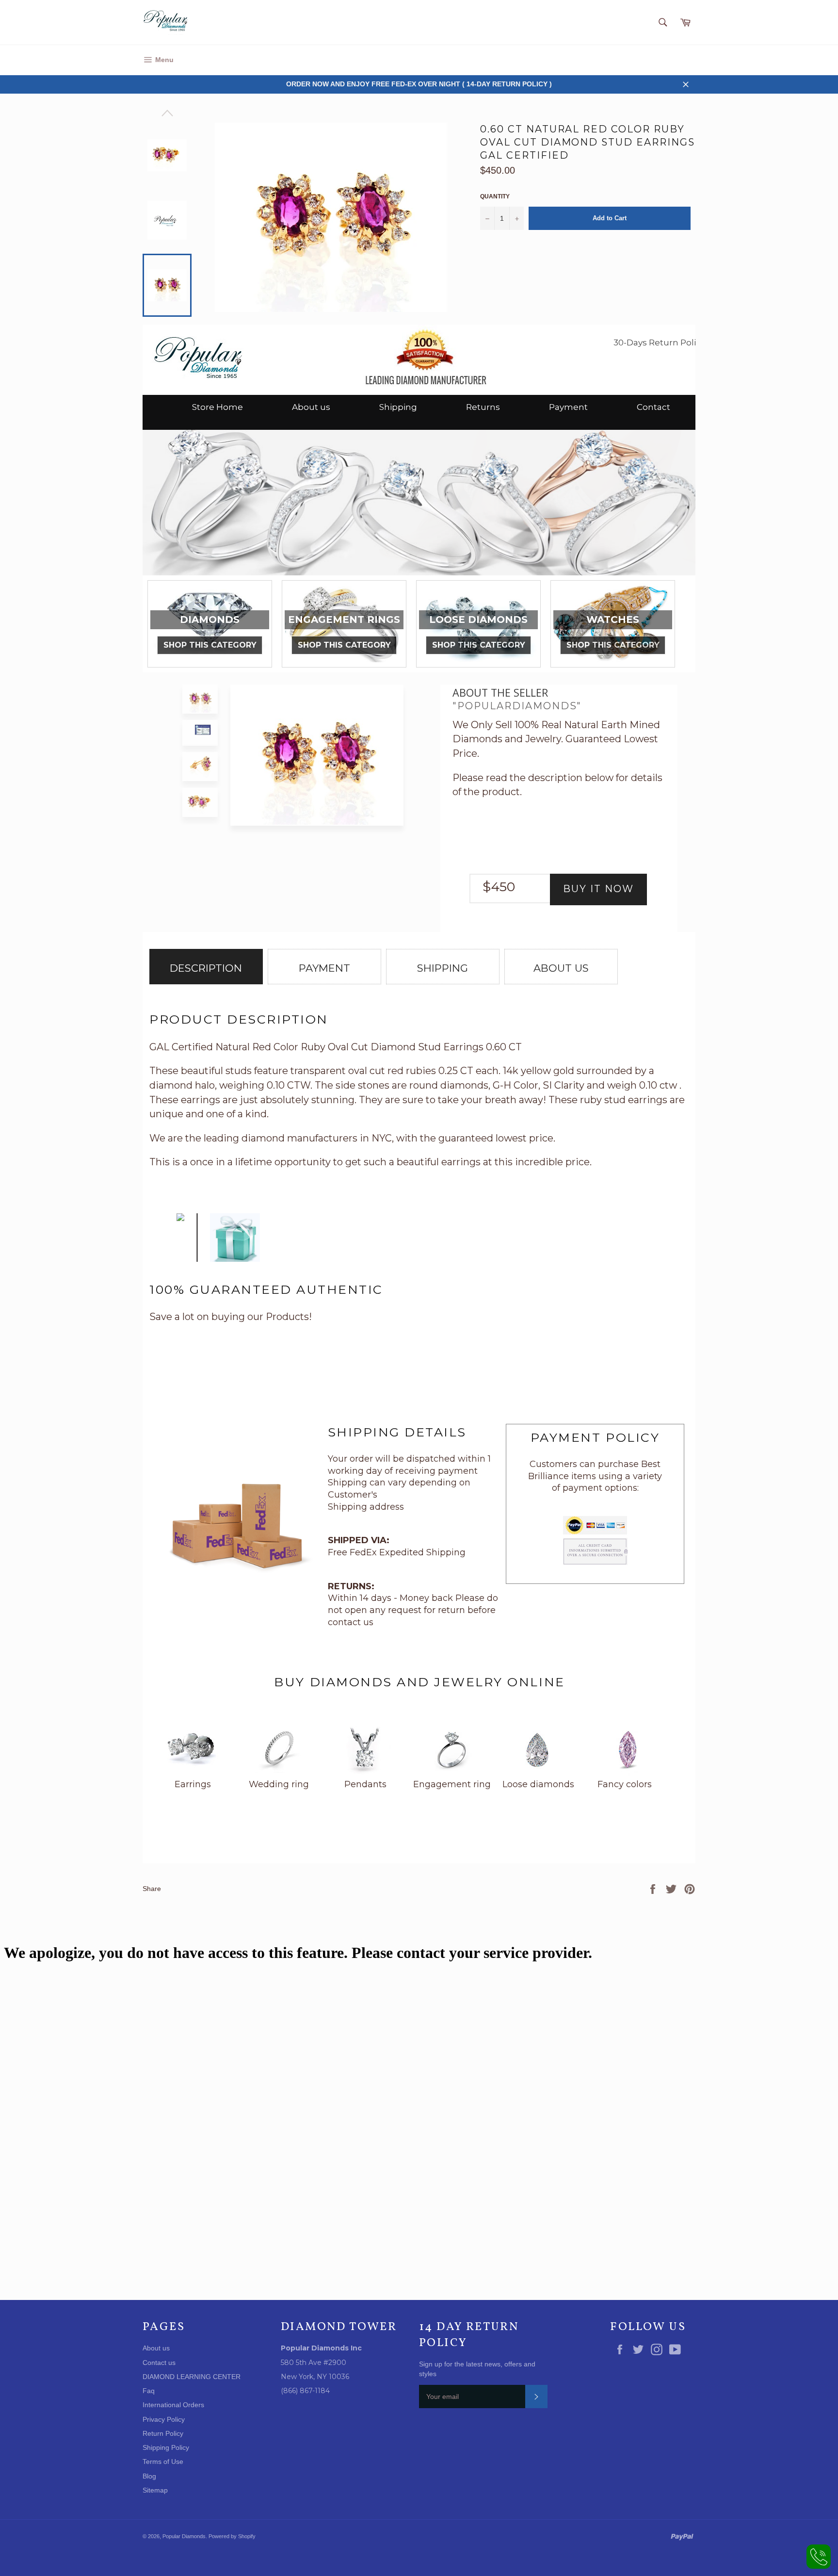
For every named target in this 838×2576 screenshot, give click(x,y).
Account (682, 60)
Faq (149, 2391)
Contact (653, 407)
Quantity (495, 196)
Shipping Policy (166, 2447)
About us (311, 407)
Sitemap (155, 2490)
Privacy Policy (164, 2419)
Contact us (159, 2363)
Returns (483, 407)
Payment (568, 407)
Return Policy (163, 2433)
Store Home (218, 407)
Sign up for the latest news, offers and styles (477, 2369)
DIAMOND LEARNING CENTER (192, 2377)
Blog (149, 2476)
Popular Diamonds (184, 2536)
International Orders (173, 2405)
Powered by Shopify (232, 2536)
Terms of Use (163, 2462)
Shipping (398, 407)
